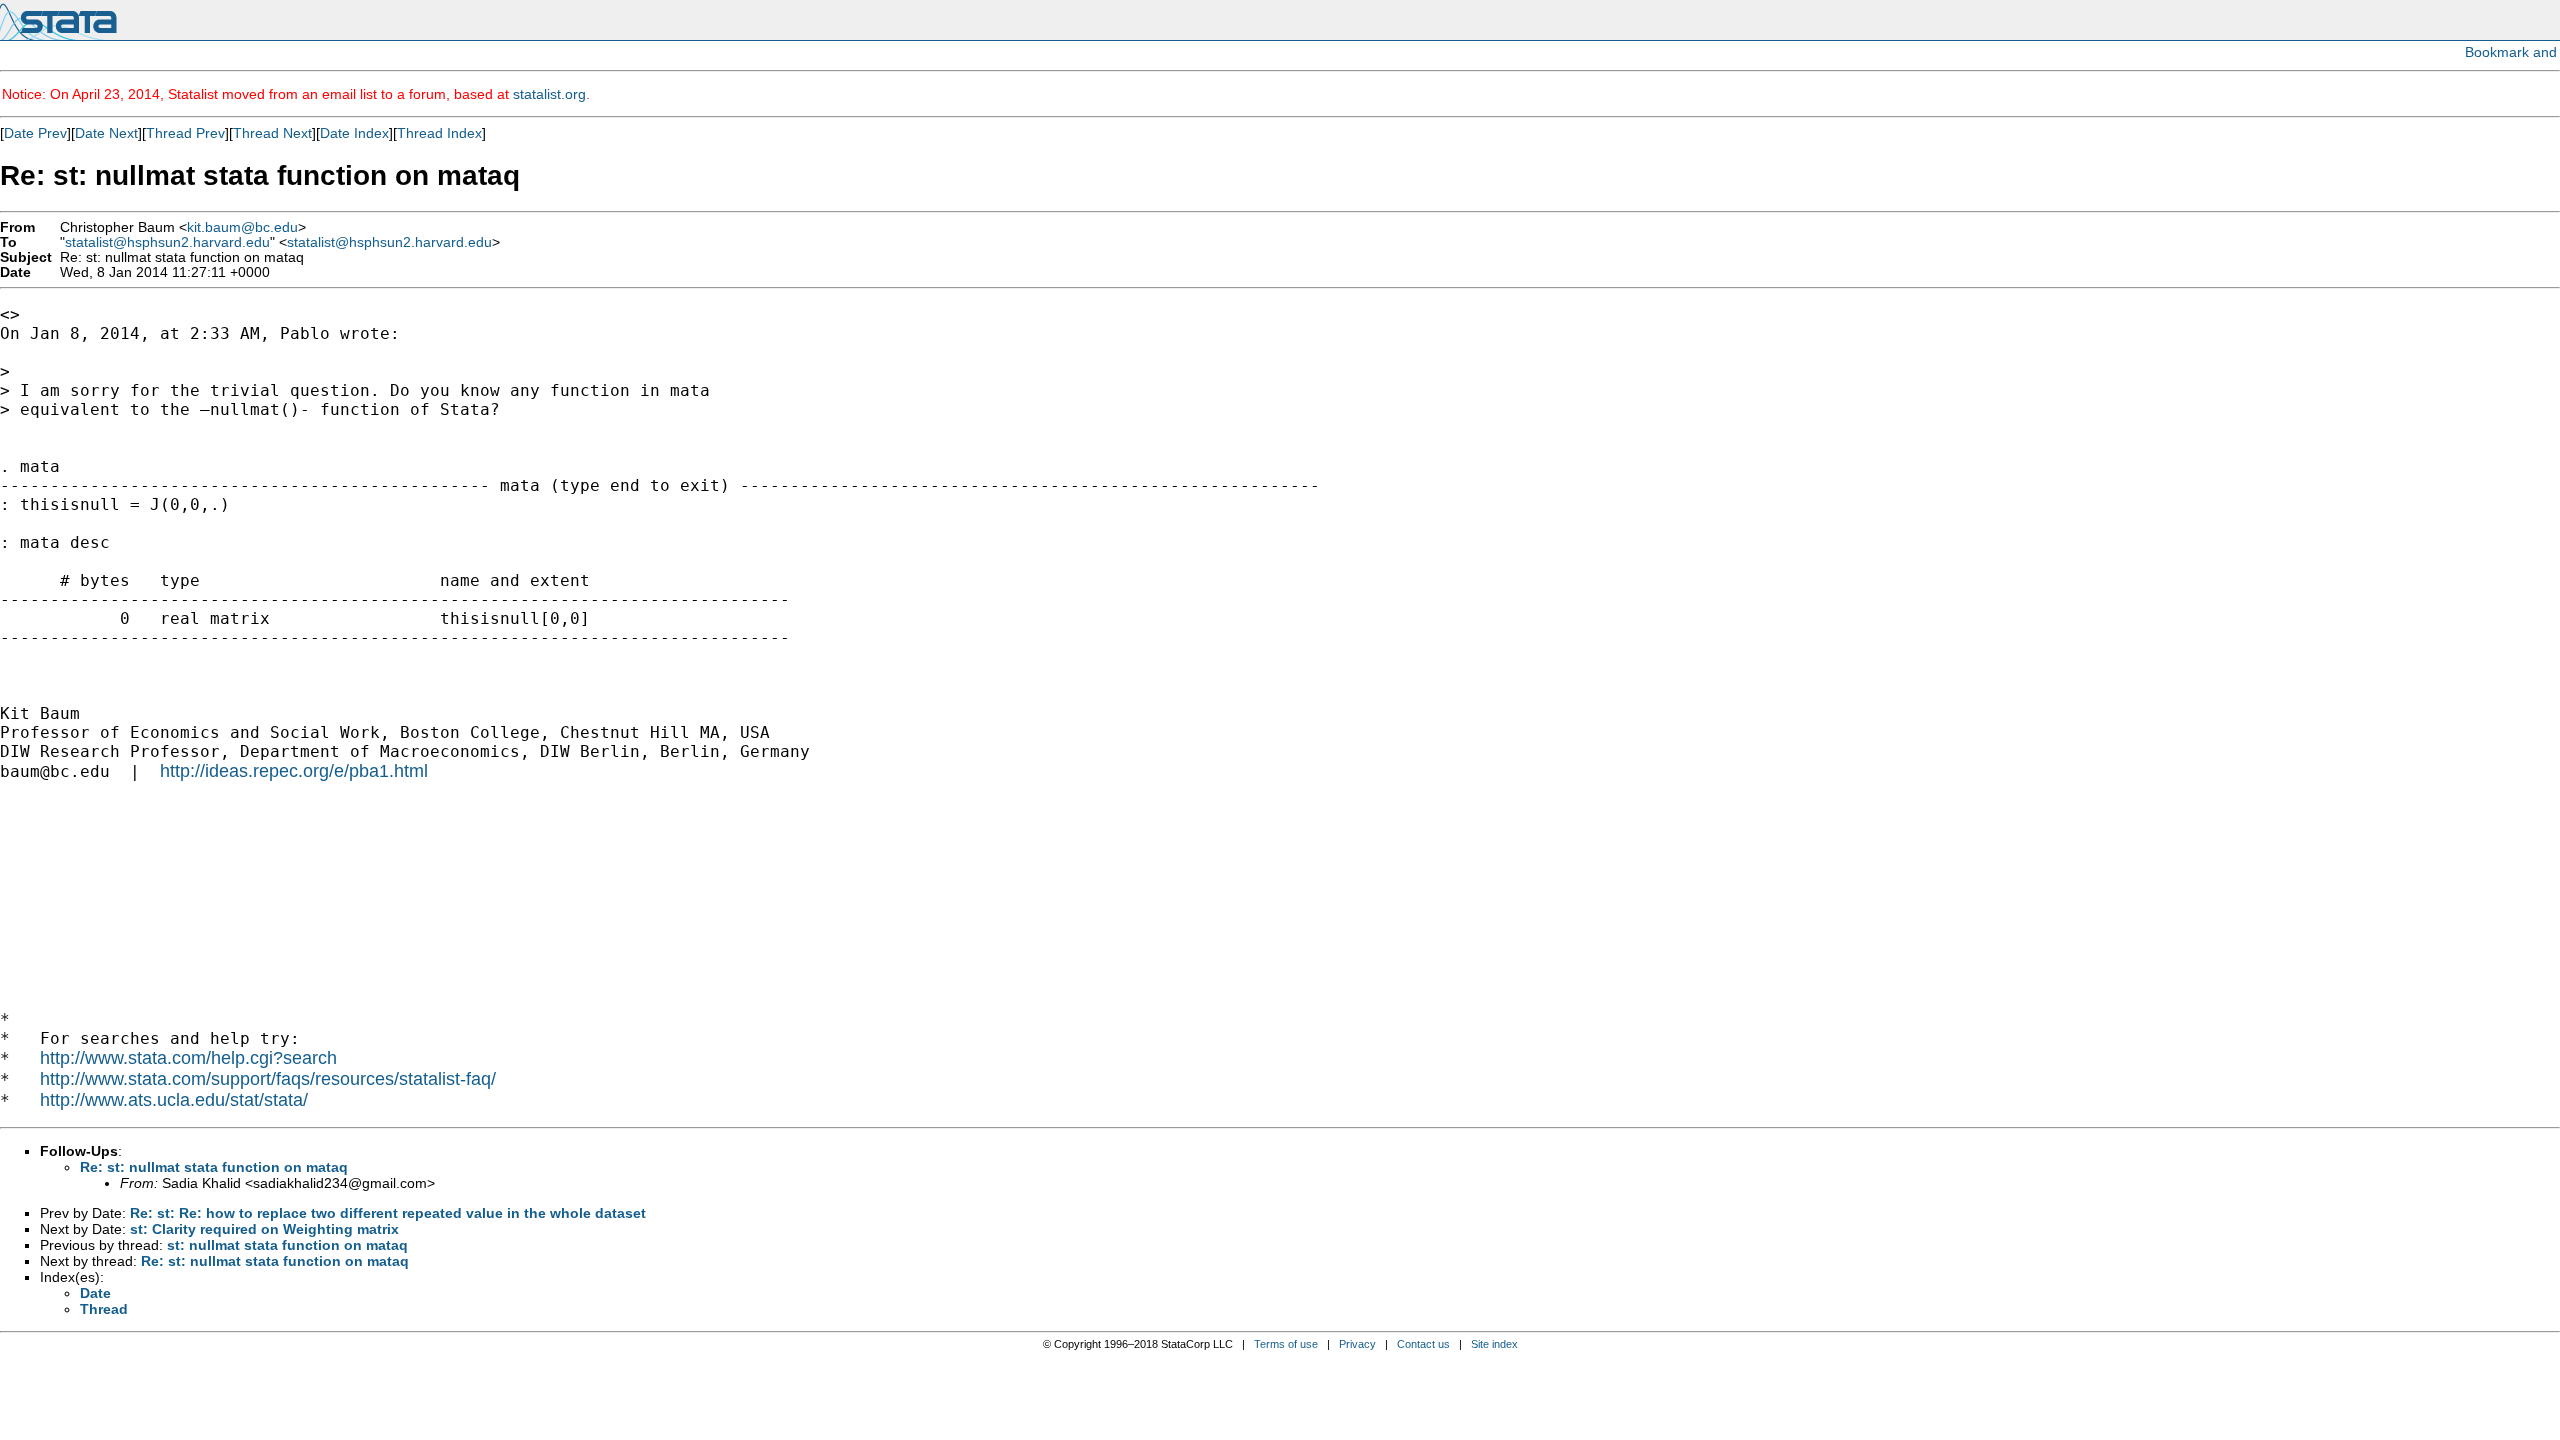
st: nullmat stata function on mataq (287, 1245)
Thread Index (439, 133)
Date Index (354, 133)
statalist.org (549, 94)
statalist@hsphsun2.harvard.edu (167, 242)
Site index (1494, 1344)
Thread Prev (185, 133)
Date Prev (35, 133)
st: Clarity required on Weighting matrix (264, 1229)
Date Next (106, 133)
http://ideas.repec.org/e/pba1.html (294, 771)
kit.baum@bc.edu (242, 227)
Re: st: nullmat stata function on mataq (214, 1167)
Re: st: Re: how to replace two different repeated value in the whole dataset (388, 1213)
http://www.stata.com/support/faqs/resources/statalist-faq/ (268, 1079)
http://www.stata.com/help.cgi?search (188, 1058)
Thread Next (272, 133)
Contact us (1423, 1344)
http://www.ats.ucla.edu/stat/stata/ (174, 1100)
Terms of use (1286, 1344)
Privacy (1357, 1344)
